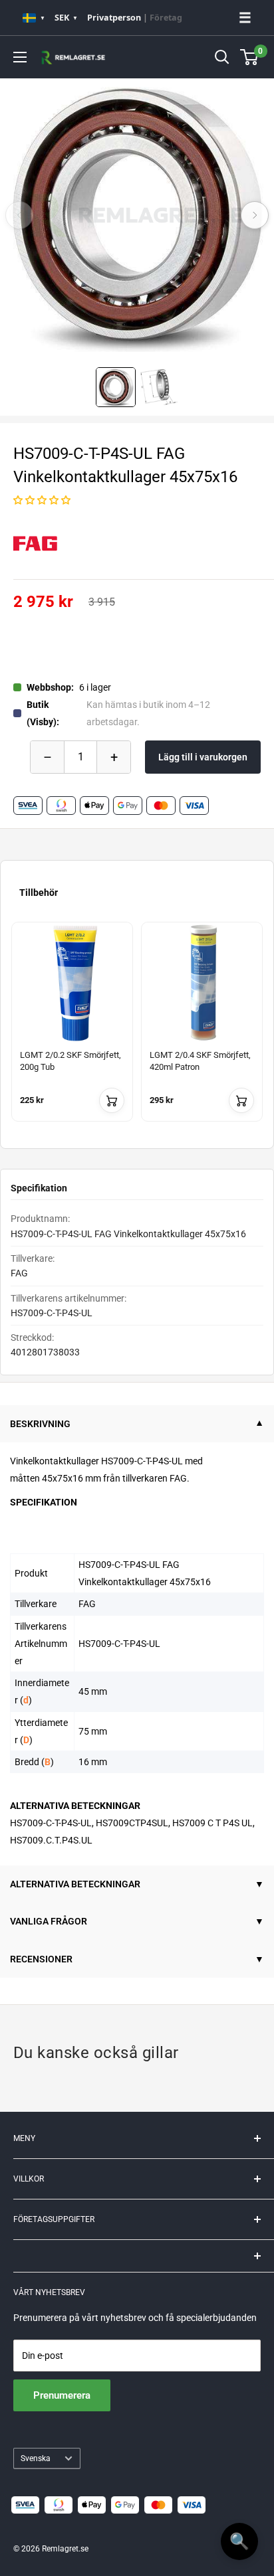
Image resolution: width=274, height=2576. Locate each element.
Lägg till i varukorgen (203, 757)
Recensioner (41, 1959)
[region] (137, 1030)
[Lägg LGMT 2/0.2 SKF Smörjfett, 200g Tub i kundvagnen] (112, 1100)
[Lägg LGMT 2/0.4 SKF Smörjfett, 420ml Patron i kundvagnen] (241, 1100)
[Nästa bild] (255, 215)
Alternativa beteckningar (75, 1884)
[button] (42, 500)
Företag (166, 18)
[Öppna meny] (20, 57)
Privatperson (114, 18)
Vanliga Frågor (49, 1921)
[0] (250, 57)
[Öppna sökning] (222, 57)
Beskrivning (40, 1424)
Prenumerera (62, 2395)
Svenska (36, 2458)
